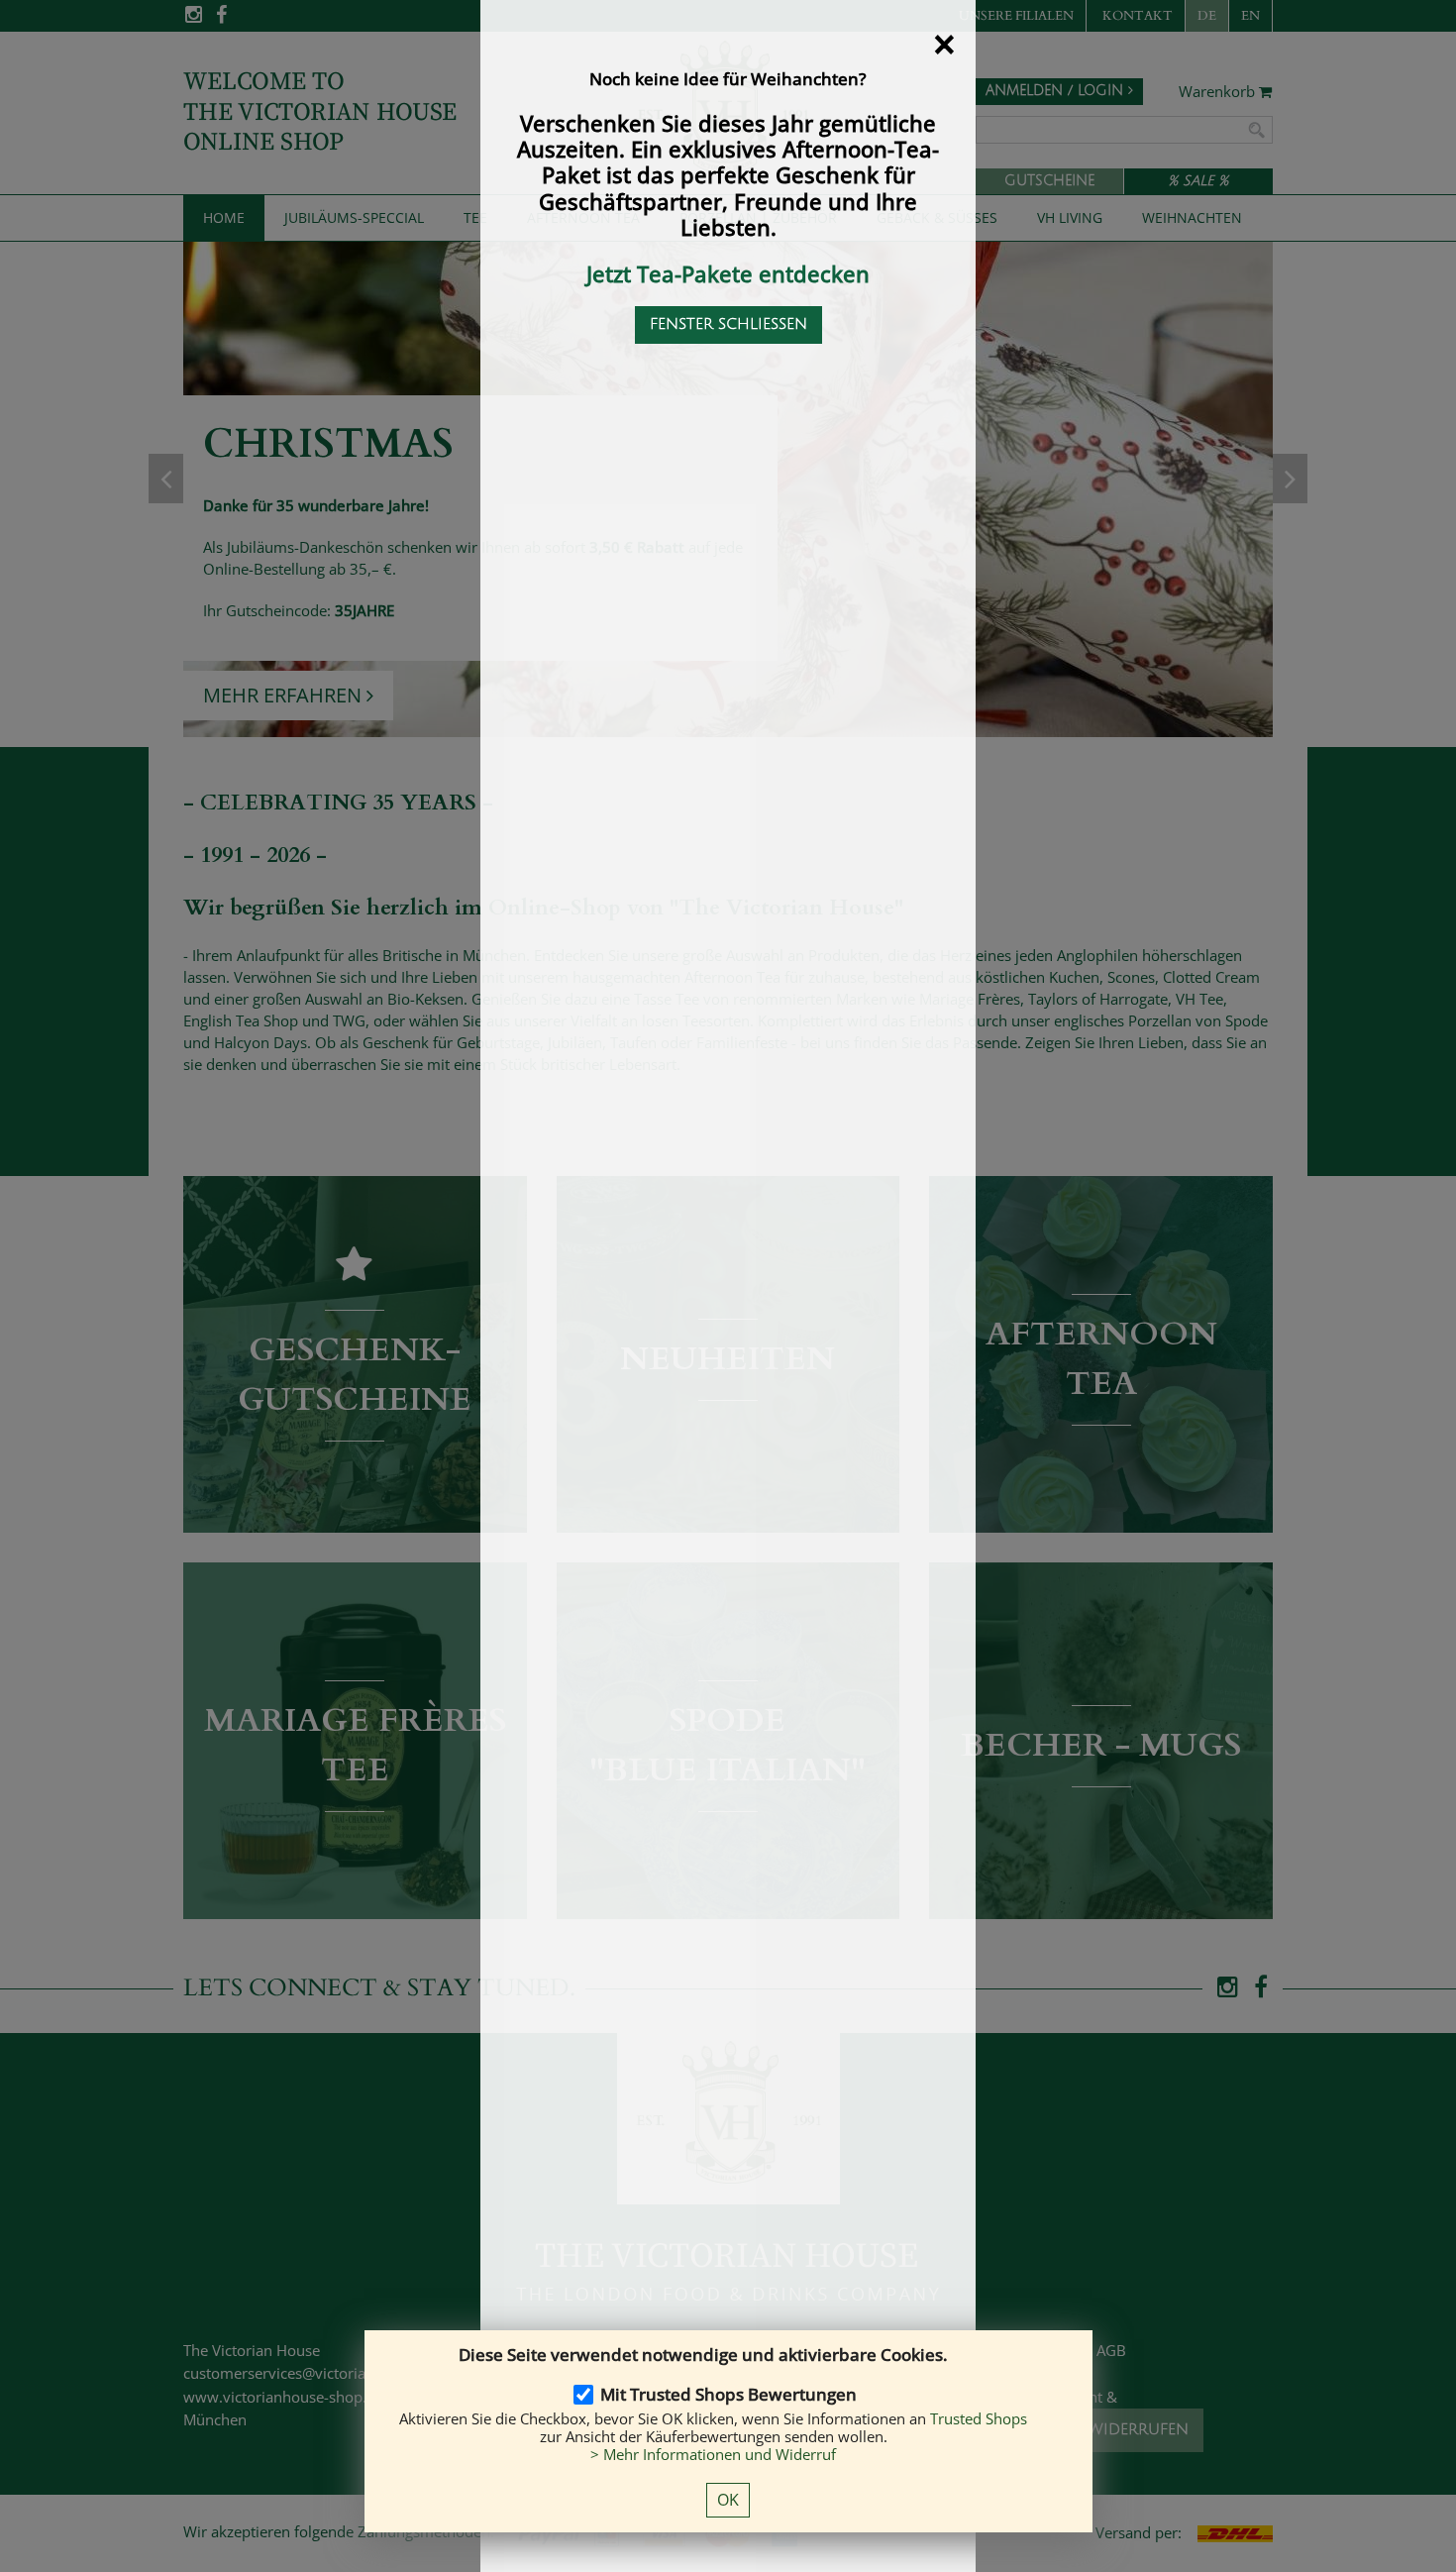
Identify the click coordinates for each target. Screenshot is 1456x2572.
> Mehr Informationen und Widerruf (713, 2454)
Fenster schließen (728, 324)
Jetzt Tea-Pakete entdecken (728, 273)
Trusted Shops (979, 2418)
